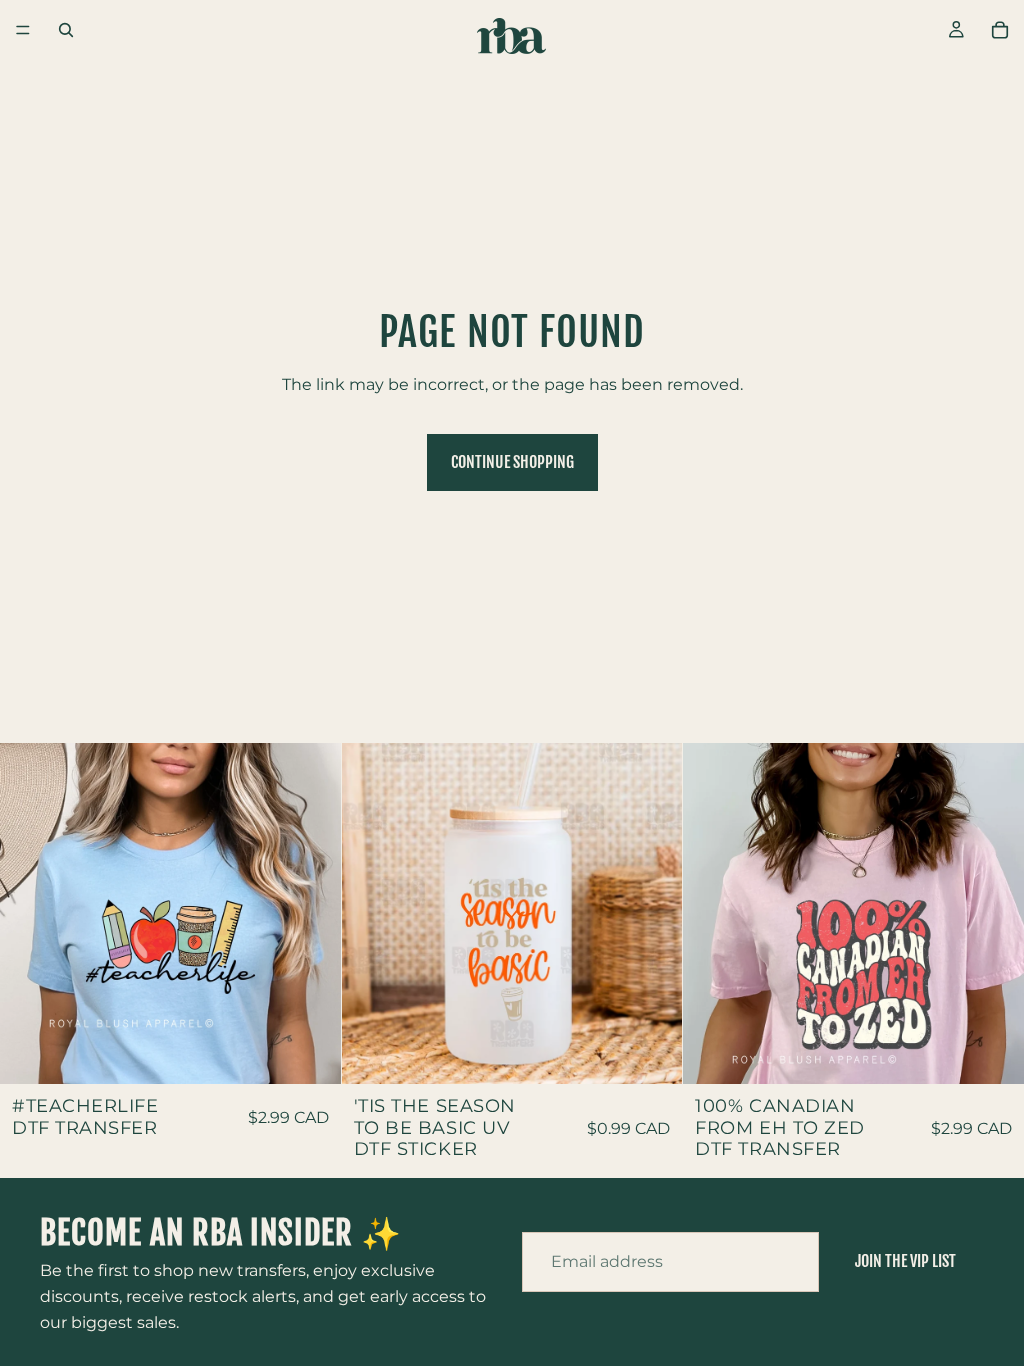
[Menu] (23, 30)
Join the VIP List (905, 1261)
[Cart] (1000, 30)
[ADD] (310, 1053)
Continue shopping (512, 462)
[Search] (66, 30)
